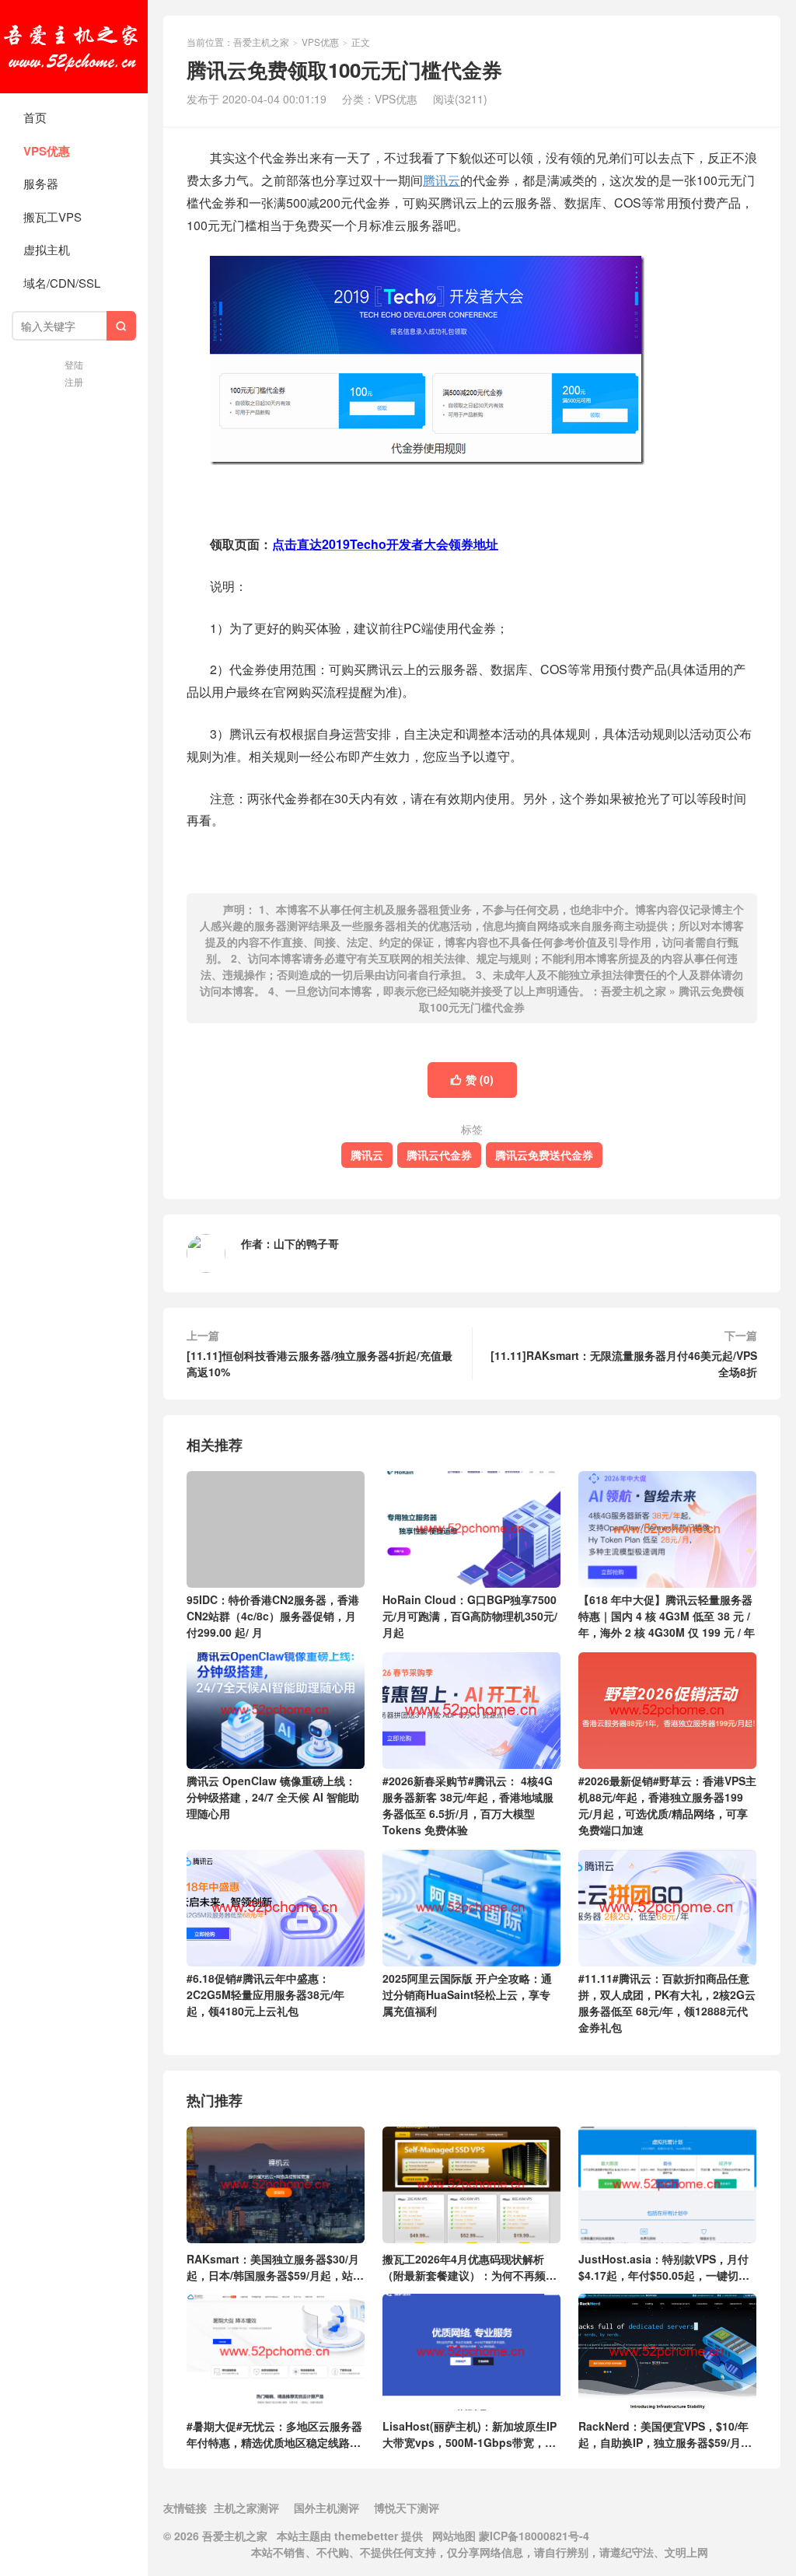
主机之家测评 (246, 2508)
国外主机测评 (326, 2508)
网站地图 (454, 2536)
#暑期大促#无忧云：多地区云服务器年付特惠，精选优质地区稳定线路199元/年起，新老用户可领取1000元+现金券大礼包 (275, 2434)
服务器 (41, 183)
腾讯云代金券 (439, 1155)
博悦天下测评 (407, 2508)
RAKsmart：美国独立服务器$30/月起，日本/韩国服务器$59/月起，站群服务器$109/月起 (275, 2267)
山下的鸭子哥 (306, 1243)
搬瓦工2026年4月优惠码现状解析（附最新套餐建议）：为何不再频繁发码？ (470, 2267)
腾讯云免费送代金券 (544, 1155)
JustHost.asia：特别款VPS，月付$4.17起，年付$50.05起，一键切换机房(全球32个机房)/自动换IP (664, 2267)
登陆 (74, 364)
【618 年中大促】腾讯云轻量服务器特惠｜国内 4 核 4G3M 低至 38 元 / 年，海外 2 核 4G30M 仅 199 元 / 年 (667, 1616)
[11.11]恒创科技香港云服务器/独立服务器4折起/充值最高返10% (319, 1363)
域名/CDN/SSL (62, 283)
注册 (74, 381)
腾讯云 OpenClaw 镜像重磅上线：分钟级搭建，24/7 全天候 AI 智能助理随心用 (273, 1797)
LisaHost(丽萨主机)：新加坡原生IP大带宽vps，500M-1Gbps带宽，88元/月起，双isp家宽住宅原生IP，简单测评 (470, 2434)
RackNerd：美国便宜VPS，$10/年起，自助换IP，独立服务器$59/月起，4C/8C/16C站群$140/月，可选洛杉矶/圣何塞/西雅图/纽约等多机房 (665, 2434)
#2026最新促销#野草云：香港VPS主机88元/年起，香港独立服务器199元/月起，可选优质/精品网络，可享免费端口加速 (667, 1805)
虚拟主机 (47, 249)
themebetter (366, 2536)
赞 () (472, 1079)
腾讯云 (442, 180)
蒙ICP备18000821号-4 (532, 2536)
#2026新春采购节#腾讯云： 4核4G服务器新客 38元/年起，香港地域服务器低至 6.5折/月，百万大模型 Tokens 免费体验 (468, 1805)
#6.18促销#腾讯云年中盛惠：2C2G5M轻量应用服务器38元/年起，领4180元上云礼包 (265, 1994)
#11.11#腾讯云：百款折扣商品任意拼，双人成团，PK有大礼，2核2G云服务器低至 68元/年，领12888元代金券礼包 (667, 2003)
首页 (35, 117)
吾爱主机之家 (74, 47)
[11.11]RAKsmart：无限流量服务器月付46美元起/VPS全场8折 (624, 1363)
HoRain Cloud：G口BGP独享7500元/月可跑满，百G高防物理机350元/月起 (470, 1616)
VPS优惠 (47, 151)
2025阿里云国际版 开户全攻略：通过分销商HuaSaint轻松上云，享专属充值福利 (467, 1994)
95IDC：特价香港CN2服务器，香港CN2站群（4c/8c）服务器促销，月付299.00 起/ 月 (273, 1616)
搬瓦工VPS (52, 217)
